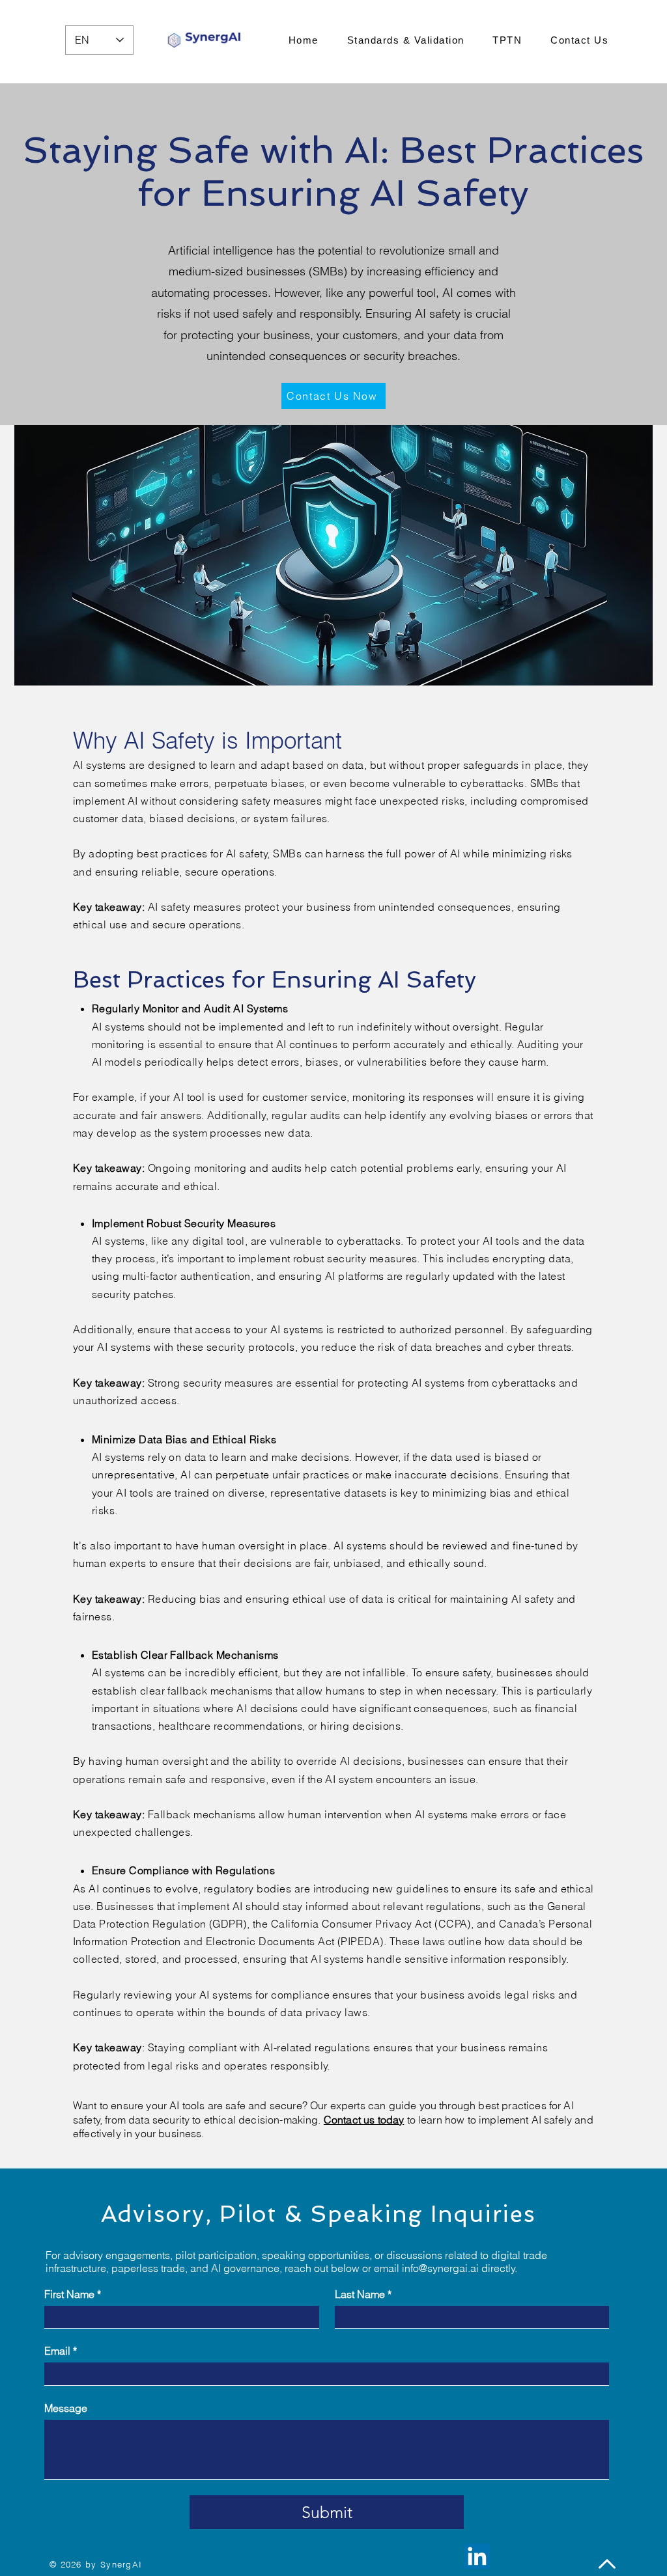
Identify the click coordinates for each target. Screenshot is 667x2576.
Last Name (363, 2294)
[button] (333, 396)
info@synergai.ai (440, 2268)
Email (61, 2351)
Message (66, 2408)
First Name (73, 2294)
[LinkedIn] (477, 2556)
